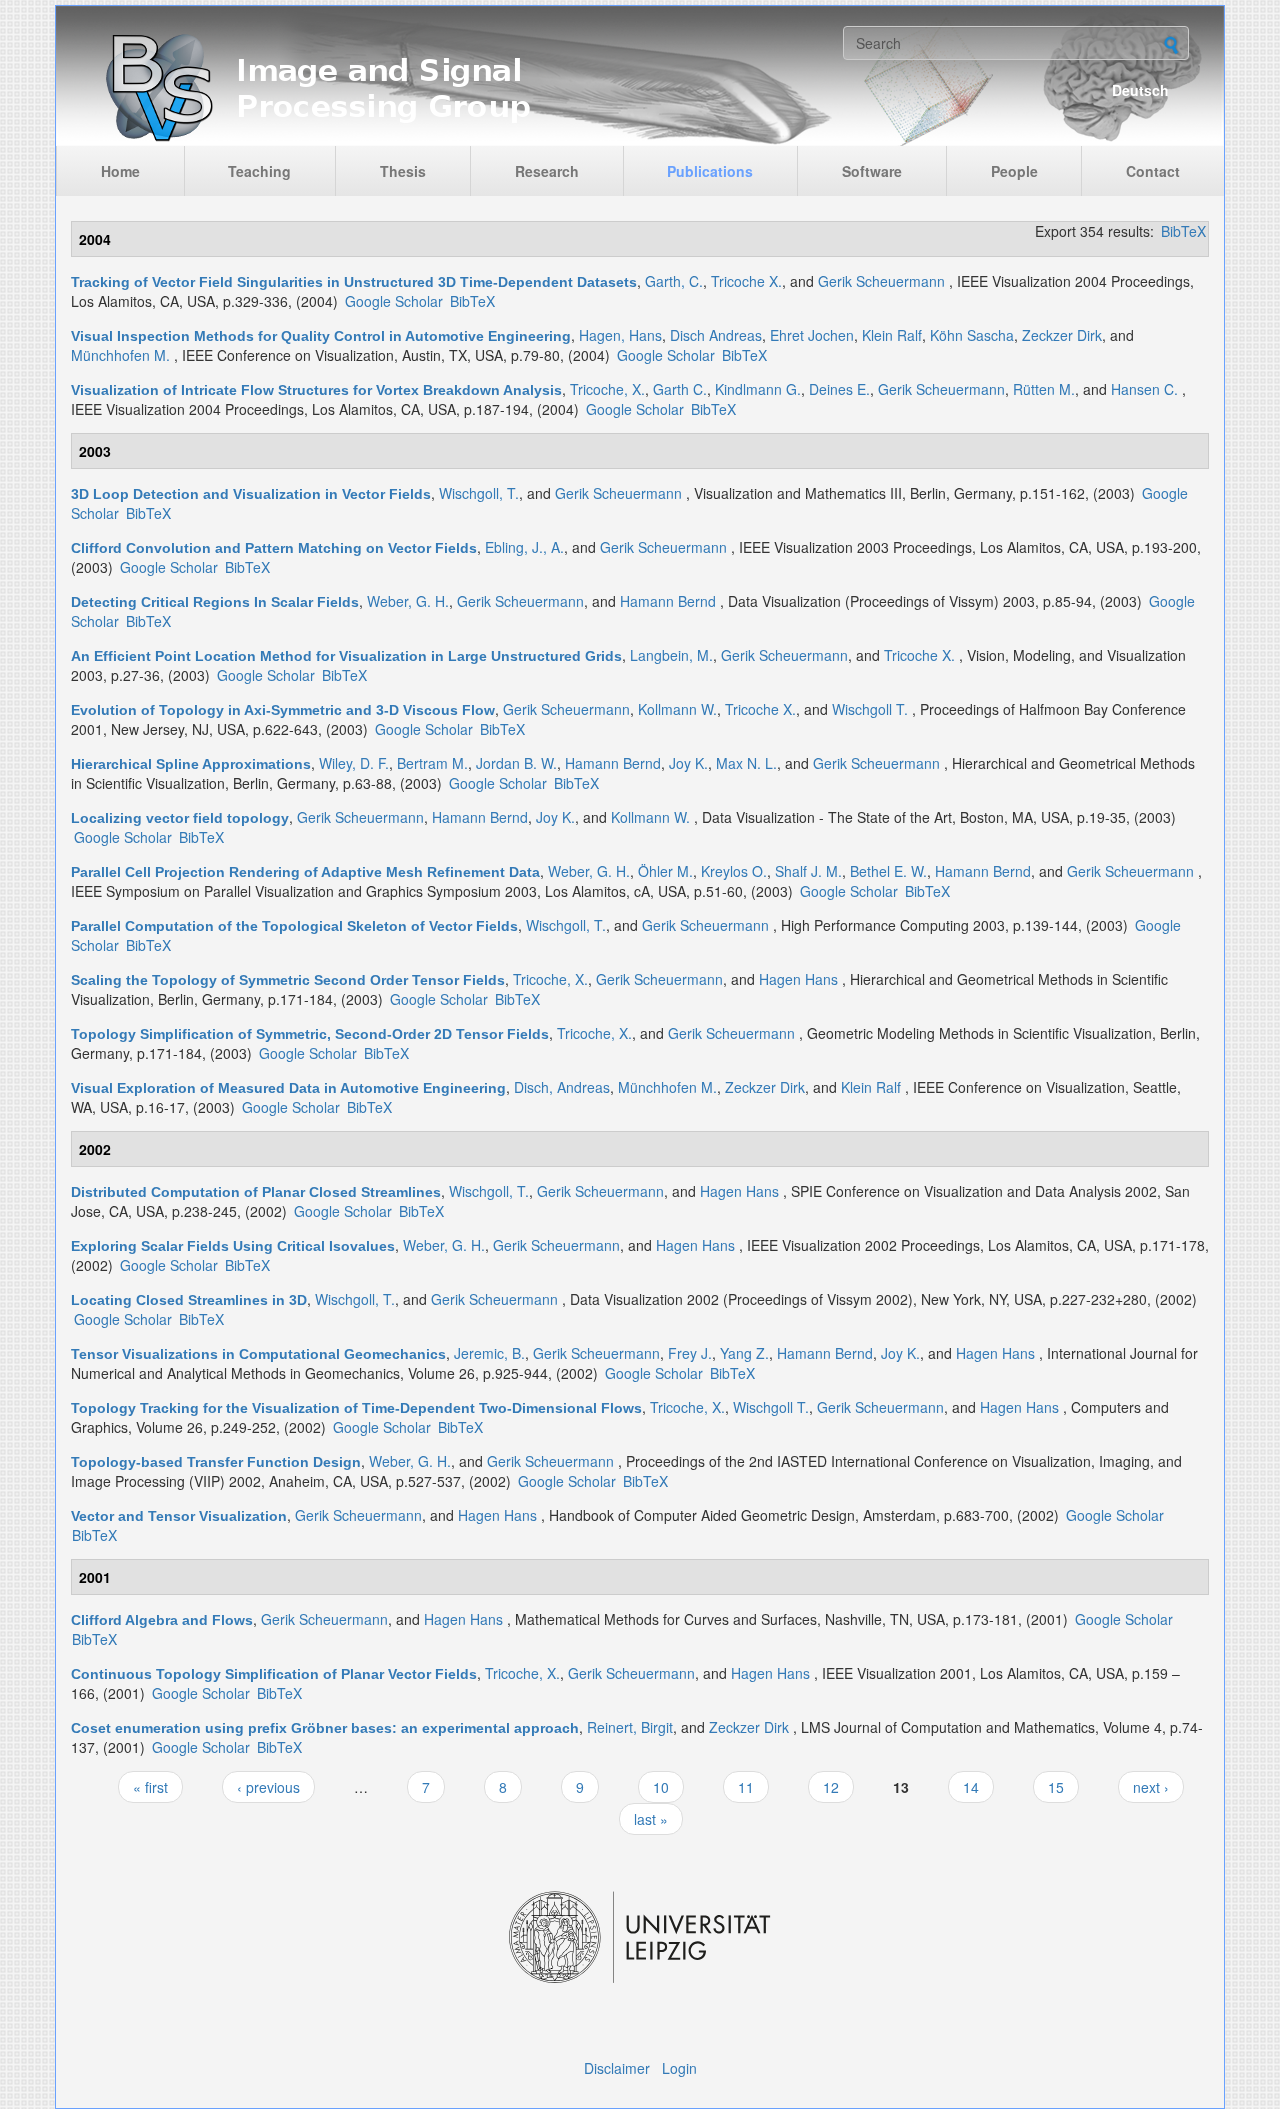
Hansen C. (1144, 389)
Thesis (403, 171)
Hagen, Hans (620, 335)
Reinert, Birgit (630, 1727)
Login (679, 2068)
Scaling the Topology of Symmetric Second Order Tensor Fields (288, 980)
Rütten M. (1044, 389)
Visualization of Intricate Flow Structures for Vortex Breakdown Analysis (316, 390)
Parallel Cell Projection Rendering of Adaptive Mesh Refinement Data (305, 872)
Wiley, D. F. (354, 763)
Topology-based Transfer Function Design (216, 1462)
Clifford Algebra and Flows (162, 1620)
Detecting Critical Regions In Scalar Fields (215, 602)
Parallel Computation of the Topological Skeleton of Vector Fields (294, 926)
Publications (710, 171)
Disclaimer (617, 2068)
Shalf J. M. (808, 871)
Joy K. (688, 763)
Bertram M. (432, 763)
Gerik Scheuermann (881, 281)
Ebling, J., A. (524, 547)
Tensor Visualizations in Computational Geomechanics (258, 1354)
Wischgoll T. (870, 709)
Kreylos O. (734, 871)
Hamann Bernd (668, 601)
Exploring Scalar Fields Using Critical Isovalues (233, 1246)
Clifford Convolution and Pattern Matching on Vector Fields (274, 548)
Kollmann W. (677, 709)
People (1014, 171)
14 (971, 1787)
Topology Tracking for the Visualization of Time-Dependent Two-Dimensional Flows (356, 1408)
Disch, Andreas (562, 1087)
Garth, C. (674, 281)
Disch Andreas (716, 335)
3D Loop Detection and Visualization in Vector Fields (251, 494)
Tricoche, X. (607, 389)
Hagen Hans (798, 979)
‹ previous (268, 1787)
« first (150, 1787)
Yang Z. (744, 1353)
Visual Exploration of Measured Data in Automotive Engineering (288, 1088)
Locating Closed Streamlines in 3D (189, 1300)
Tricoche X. (746, 281)
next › (1151, 1787)
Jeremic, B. (489, 1353)
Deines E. (839, 389)
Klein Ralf (892, 335)
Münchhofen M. (120, 355)
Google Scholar (394, 301)
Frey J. (690, 1353)
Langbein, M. (671, 655)
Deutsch (1140, 90)
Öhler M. (665, 871)
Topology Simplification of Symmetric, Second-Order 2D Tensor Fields (310, 1034)
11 (746, 1787)
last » (651, 1819)
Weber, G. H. (408, 601)
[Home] (452, 86)
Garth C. (680, 389)
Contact (1153, 171)
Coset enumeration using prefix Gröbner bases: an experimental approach (325, 1728)
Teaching (259, 171)
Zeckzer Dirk (1062, 335)
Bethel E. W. (888, 871)
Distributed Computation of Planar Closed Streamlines (256, 1192)
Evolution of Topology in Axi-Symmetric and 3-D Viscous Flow (283, 710)
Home (120, 171)
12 (831, 1787)
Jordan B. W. (516, 763)
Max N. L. (746, 763)
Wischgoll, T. (479, 493)
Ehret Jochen (812, 335)
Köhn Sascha (972, 335)
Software (872, 171)
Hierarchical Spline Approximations (191, 764)
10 (661, 1787)
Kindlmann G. (758, 389)
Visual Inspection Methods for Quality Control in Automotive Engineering (321, 336)
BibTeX (1183, 231)
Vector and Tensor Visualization (179, 1516)
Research (547, 171)
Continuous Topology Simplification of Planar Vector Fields (274, 1674)
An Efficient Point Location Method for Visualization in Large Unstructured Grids (346, 656)
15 (1056, 1787)
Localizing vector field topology (180, 818)
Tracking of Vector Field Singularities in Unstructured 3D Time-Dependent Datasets (354, 282)
